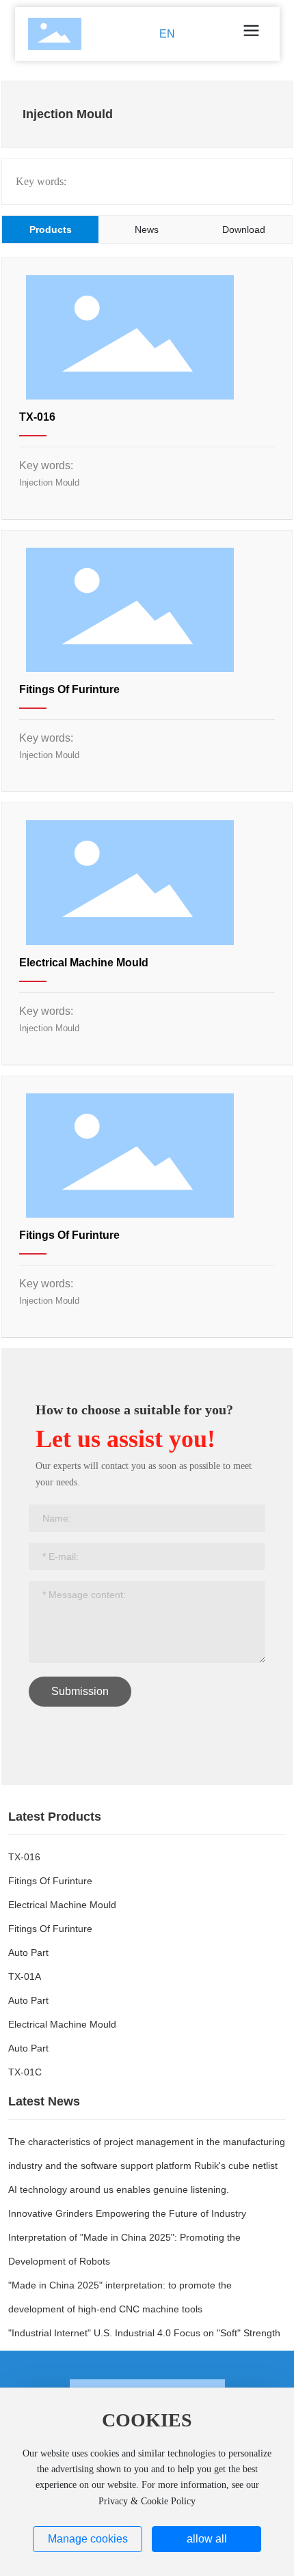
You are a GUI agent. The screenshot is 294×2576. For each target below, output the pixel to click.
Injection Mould (49, 482)
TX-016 (37, 417)
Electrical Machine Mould (84, 963)
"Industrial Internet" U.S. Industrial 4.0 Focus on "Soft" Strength (144, 2333)
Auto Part (28, 1952)
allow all (207, 2539)
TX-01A (25, 1976)
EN (167, 34)
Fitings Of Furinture (69, 689)
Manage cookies (88, 2539)
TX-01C (25, 2072)
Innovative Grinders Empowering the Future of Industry (127, 2213)
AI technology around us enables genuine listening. (119, 2189)
